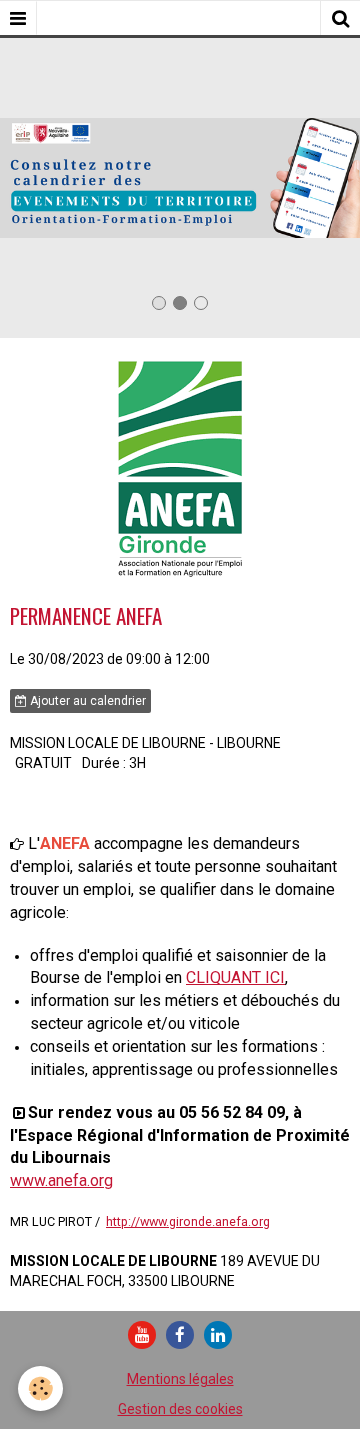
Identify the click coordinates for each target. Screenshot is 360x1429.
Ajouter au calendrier (86, 701)
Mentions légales (180, 1379)
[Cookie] (40, 1388)
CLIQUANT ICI (235, 977)
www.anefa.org (61, 1180)
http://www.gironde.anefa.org (188, 1221)
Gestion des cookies (180, 1409)
